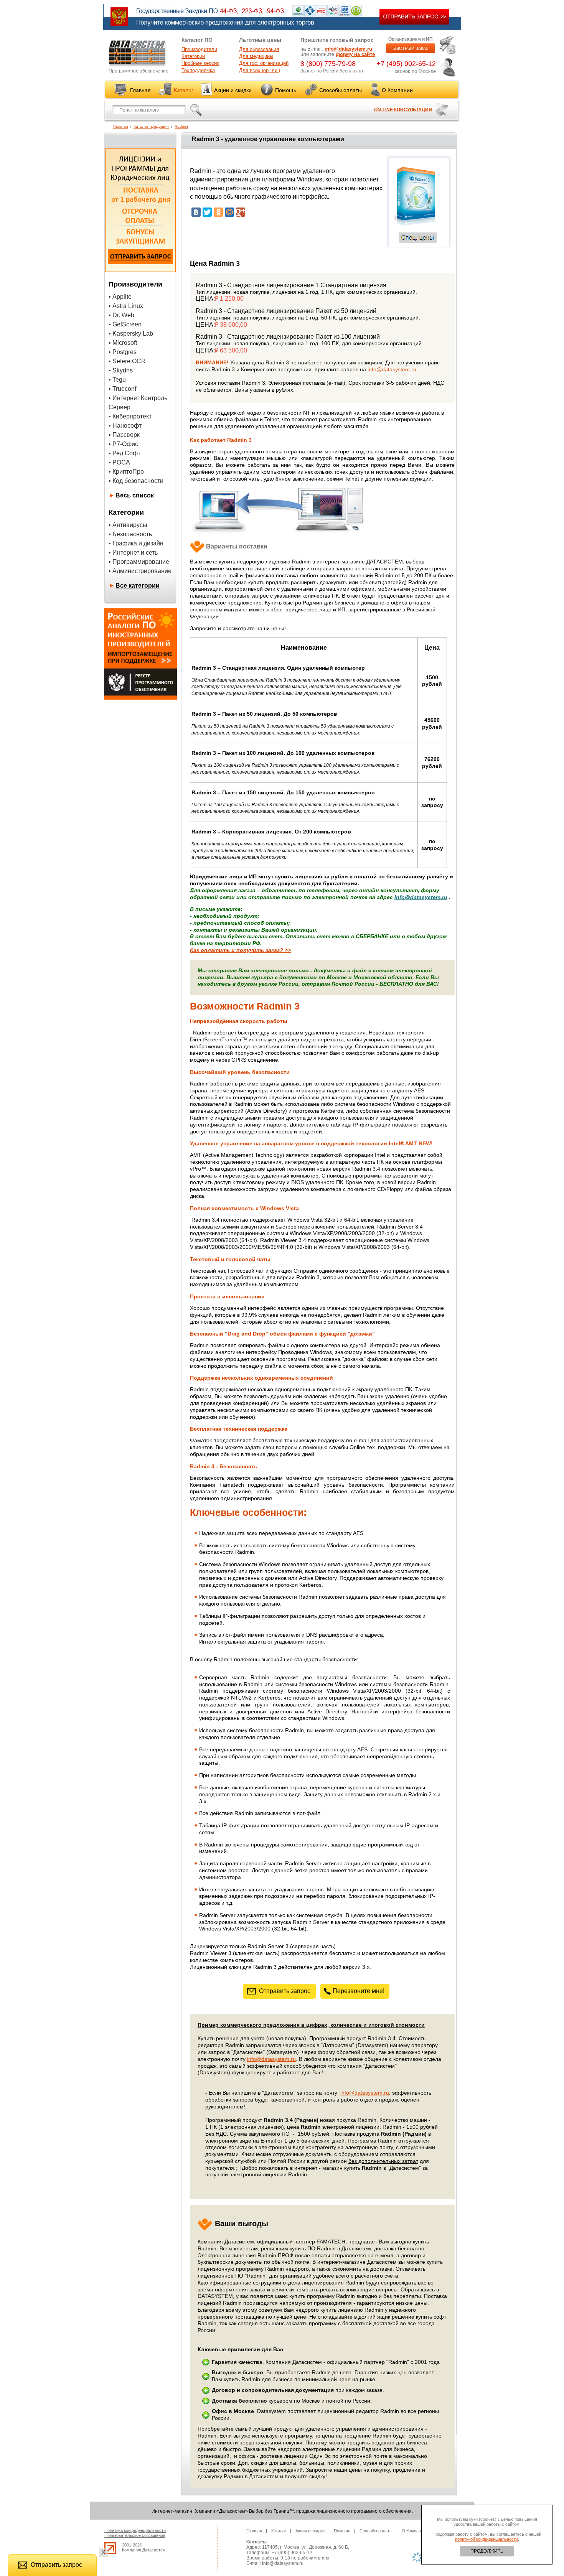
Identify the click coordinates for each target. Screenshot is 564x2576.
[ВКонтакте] (196, 212)
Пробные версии (200, 63)
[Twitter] (207, 212)
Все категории (138, 586)
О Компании (397, 90)
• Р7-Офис (123, 444)
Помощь (286, 90)
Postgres (125, 352)
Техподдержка (198, 70)
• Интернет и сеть (133, 553)
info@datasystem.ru (348, 49)
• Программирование (139, 562)
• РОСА (119, 462)
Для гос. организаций (264, 63)
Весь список (135, 495)
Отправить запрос (285, 1991)
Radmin (181, 126)
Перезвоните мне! (359, 1991)
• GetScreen (125, 324)
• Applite (120, 297)
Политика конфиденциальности (135, 2530)
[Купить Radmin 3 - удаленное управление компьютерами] (417, 225)
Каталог (184, 90)
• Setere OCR (127, 361)
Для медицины (256, 56)
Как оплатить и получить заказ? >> (240, 950)
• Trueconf (122, 389)
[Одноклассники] (218, 212)
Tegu (119, 380)
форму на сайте (355, 54)
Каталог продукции (151, 126)
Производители (199, 49)
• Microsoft (123, 343)
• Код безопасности (136, 481)
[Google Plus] (241, 212)
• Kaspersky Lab (131, 334)
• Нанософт (125, 426)
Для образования (259, 49)
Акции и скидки (233, 90)
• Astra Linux (126, 306)
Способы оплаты (341, 90)
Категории (193, 56)
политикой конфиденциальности (486, 2539)
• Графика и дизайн (136, 543)
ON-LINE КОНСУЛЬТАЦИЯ (403, 110)
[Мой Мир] (229, 212)
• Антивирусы (128, 525)
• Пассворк (124, 435)
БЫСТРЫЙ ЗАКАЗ (411, 48)
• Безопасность (130, 534)
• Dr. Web (121, 315)
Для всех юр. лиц (260, 70)
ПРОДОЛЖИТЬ (487, 2551)
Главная (140, 90)
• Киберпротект (130, 416)
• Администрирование (140, 571)
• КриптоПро (126, 472)
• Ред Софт (125, 453)
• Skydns (121, 370)
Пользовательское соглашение (135, 2535)
